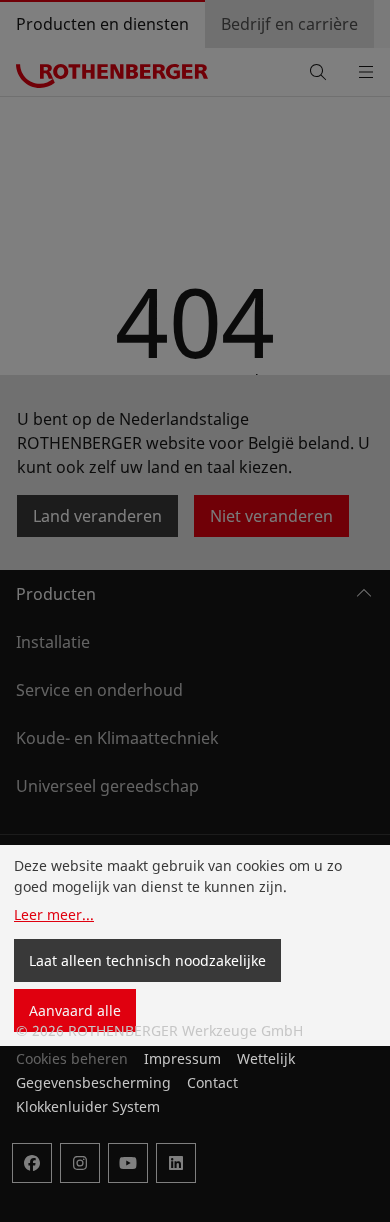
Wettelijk (266, 1058)
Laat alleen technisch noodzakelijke (147, 960)
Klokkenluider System (88, 1106)
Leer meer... (54, 914)
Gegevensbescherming (93, 1082)
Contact (212, 1082)
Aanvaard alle (75, 1010)
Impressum (182, 1058)
